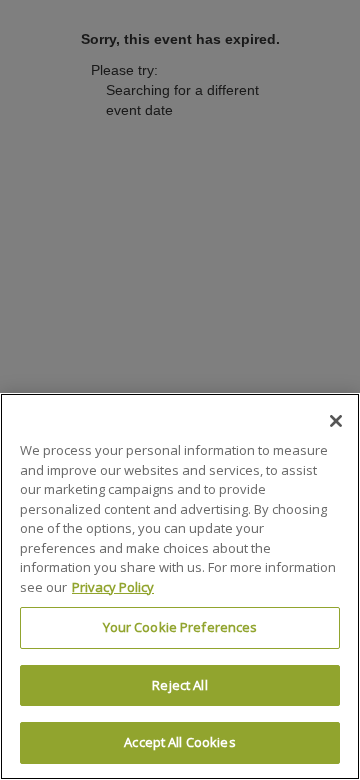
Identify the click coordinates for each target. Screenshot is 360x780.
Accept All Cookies (179, 742)
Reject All (179, 685)
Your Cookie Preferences (180, 627)
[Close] (336, 421)
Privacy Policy (113, 587)
